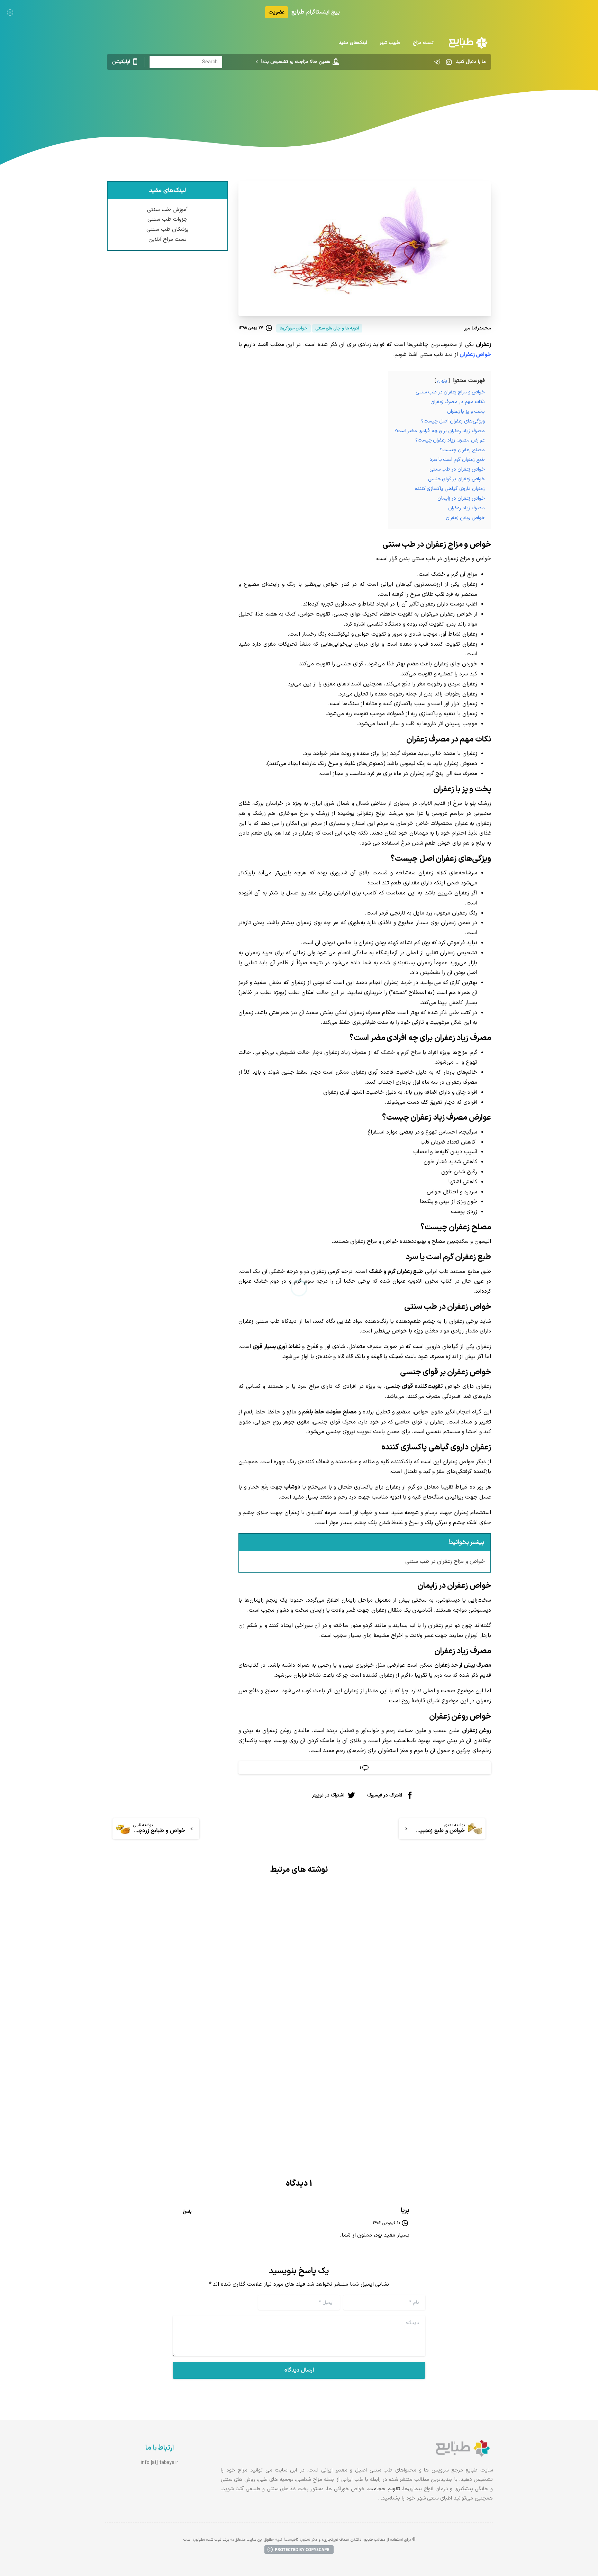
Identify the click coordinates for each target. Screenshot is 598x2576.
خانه (360, 99)
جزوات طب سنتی (167, 219)
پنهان (442, 381)
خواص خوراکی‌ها (328, 99)
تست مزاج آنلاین (168, 239)
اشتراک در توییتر (328, 1795)
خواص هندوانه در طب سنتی (437, 2052)
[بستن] (10, 12)
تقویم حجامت (384, 2489)
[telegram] (437, 62)
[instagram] (449, 62)
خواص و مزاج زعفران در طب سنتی (445, 1562)
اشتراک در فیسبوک (385, 1795)
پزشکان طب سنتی (167, 229)
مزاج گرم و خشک (401, 1053)
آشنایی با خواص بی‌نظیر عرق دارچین (227, 2060)
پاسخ (187, 2212)
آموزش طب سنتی (167, 210)
